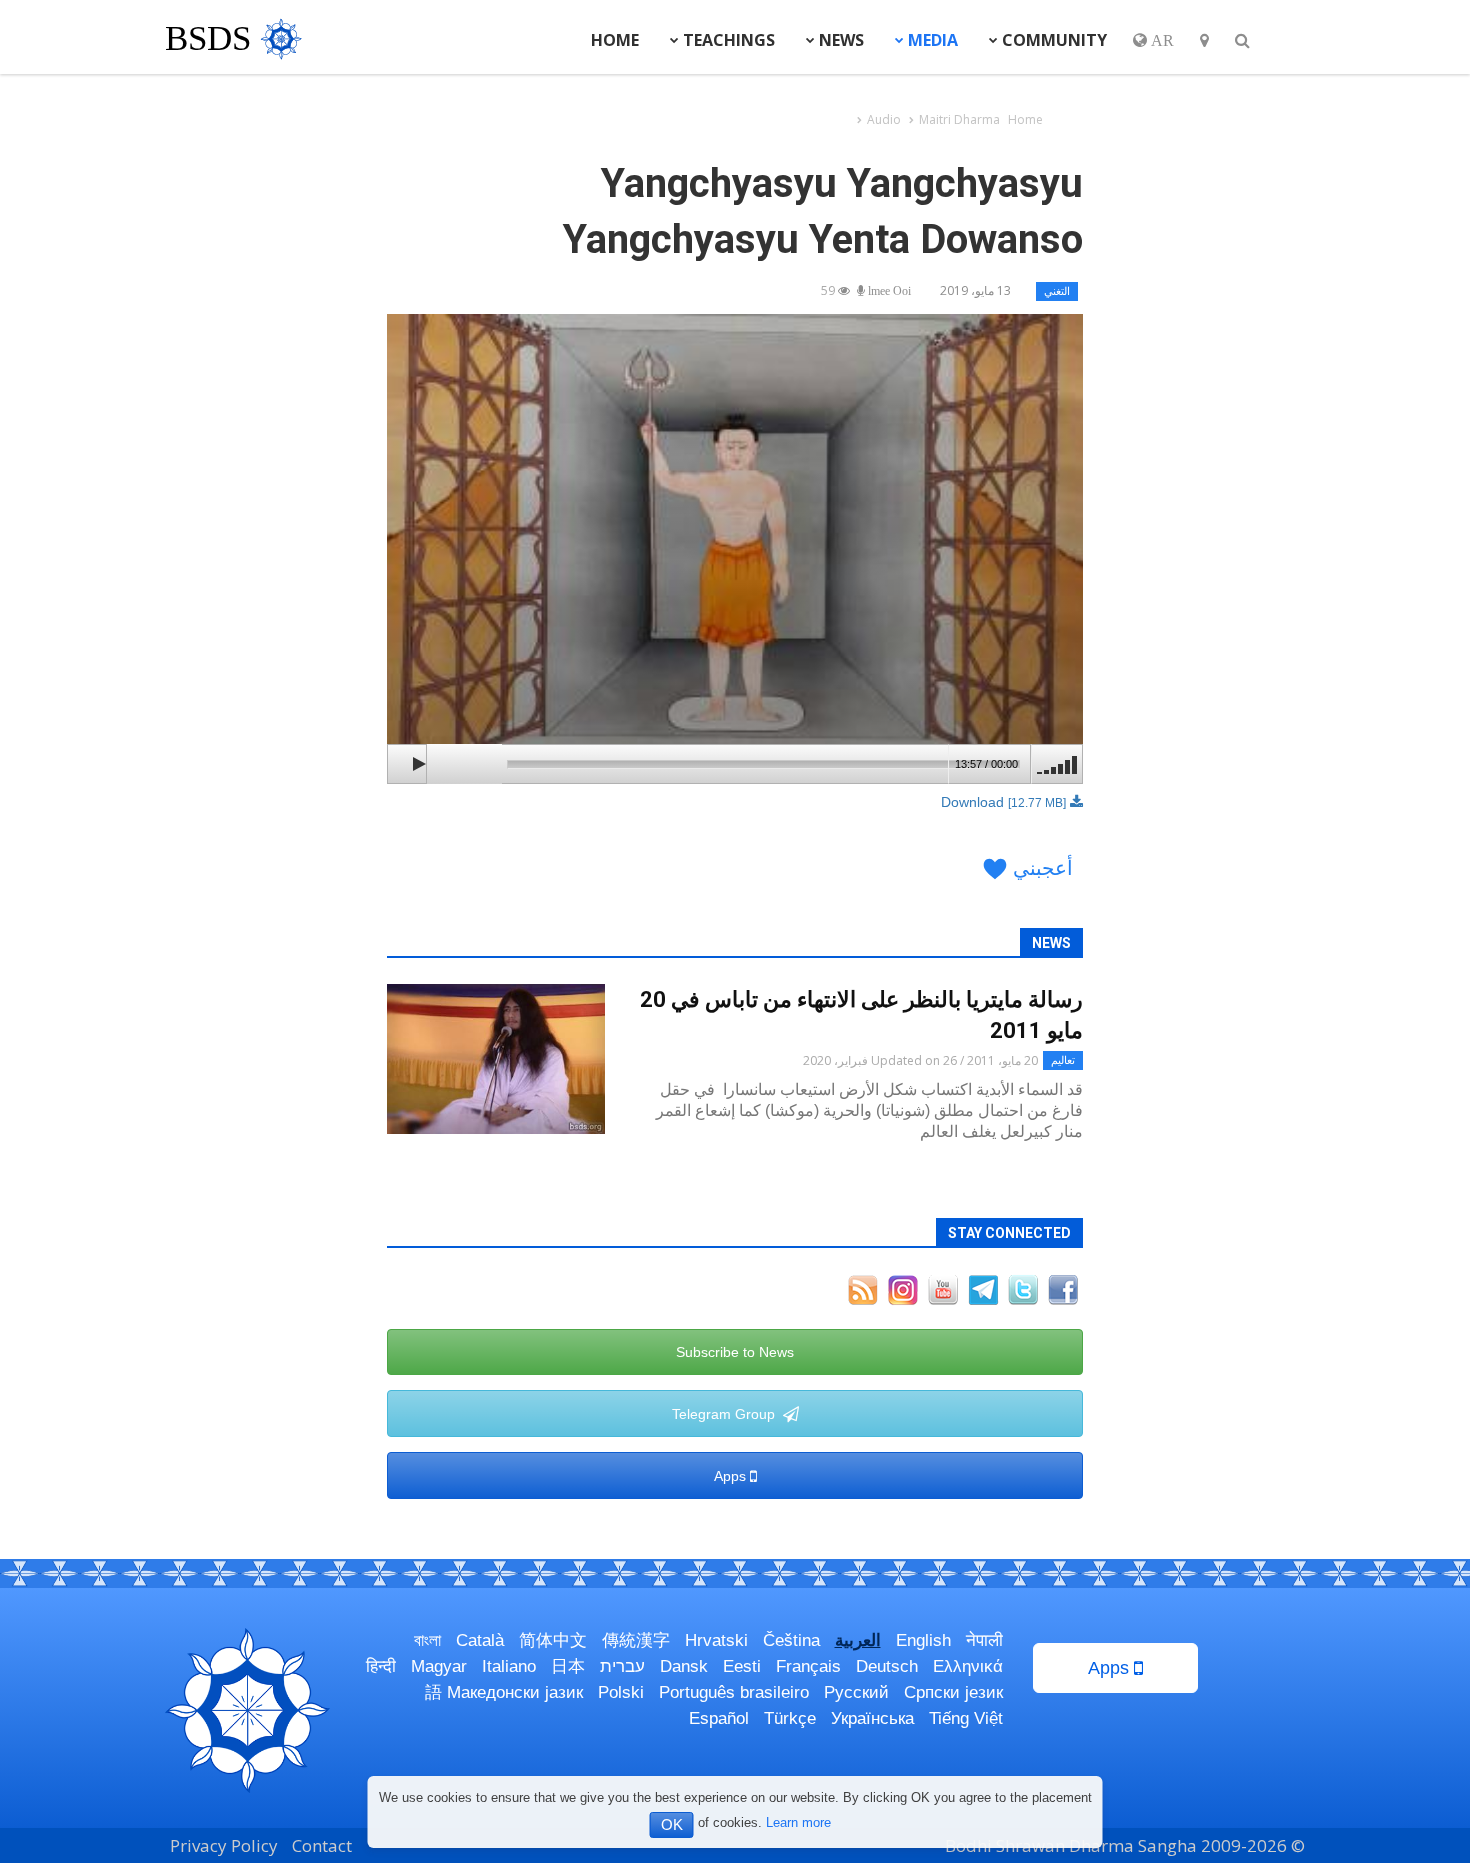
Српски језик (953, 1692)
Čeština (791, 1640)
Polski (621, 1692)
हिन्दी (381, 1666)
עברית (622, 1666)
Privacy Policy (224, 1845)
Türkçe (790, 1718)
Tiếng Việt (966, 1718)
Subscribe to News (735, 1352)
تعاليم (1063, 1059)
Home (615, 40)
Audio (884, 119)
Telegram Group (727, 1414)
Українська (872, 1718)
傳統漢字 (636, 1640)
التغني (1057, 290)
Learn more (798, 1822)
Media (931, 40)
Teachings (727, 40)
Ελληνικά (968, 1666)
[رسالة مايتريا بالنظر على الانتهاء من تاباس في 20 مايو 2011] (496, 1059)
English (923, 1640)
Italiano (509, 1666)
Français (808, 1666)
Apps (732, 1476)
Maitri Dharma (959, 119)
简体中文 (553, 1640)
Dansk (684, 1666)
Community (1052, 40)
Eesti (742, 1666)
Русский (856, 1692)
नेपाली (984, 1640)
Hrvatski (716, 1640)
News (839, 40)
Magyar (439, 1666)
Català (480, 1640)
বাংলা (427, 1640)
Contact (322, 1845)
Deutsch (887, 1666)
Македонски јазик (515, 1692)
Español (719, 1718)
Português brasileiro (734, 1692)
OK (672, 1824)
